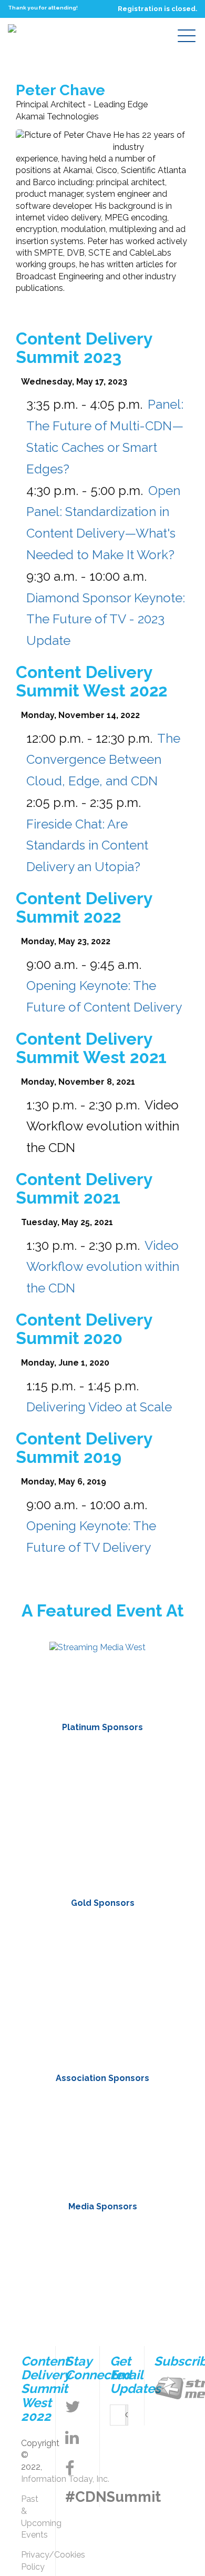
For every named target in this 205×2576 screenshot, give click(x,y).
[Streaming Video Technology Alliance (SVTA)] (143, 2114)
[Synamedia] (102, 2034)
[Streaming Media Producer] (102, 2286)
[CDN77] (102, 1939)
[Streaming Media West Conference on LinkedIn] (72, 2438)
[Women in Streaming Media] (102, 2161)
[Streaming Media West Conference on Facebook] (70, 2468)
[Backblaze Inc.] (102, 1761)
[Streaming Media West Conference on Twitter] (73, 2407)
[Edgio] (102, 1987)
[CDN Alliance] (62, 2114)
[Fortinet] (102, 1809)
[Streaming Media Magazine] (62, 2238)
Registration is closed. (157, 9)
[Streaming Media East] (98, 1647)
